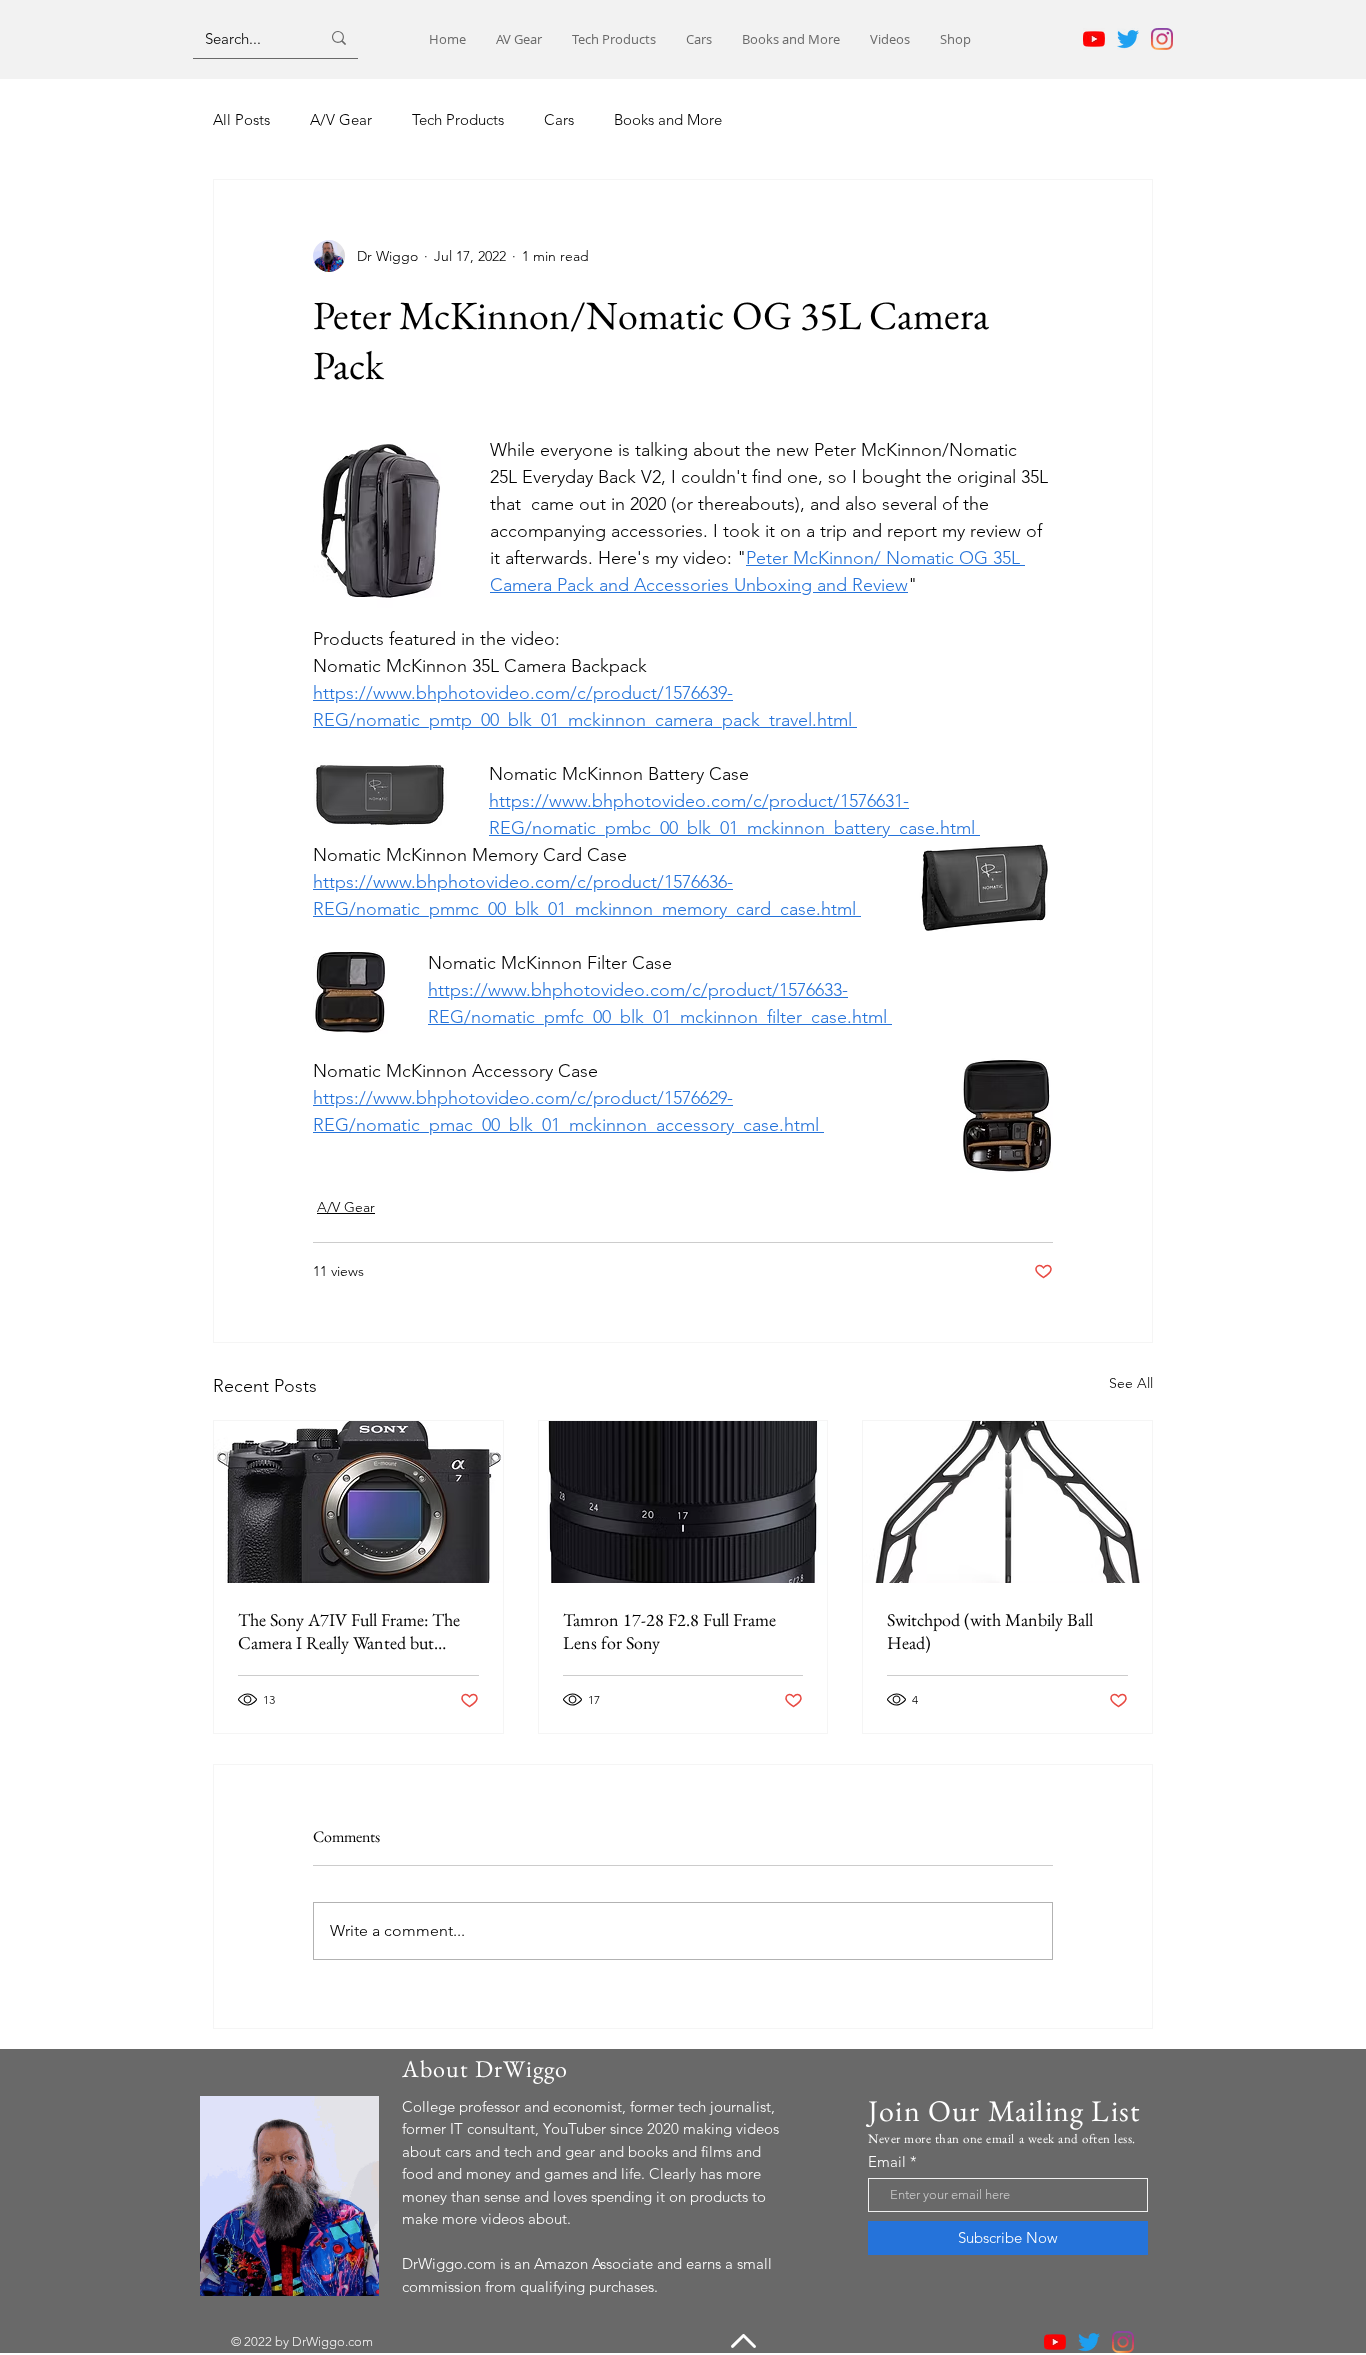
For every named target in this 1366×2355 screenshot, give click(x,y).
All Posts (241, 119)
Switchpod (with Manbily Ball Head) (990, 1631)
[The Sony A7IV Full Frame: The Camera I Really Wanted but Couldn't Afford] (358, 1502)
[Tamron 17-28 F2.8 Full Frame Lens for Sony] (683, 1502)
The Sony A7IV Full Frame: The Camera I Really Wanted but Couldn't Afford (349, 1631)
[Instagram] (1162, 39)
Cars (559, 119)
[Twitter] (1128, 39)
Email (887, 2161)
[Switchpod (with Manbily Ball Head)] (1007, 1502)
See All (1131, 1383)
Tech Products (458, 119)
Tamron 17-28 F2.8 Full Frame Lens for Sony (669, 1631)
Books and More (668, 119)
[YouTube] (1094, 39)
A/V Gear (341, 119)
